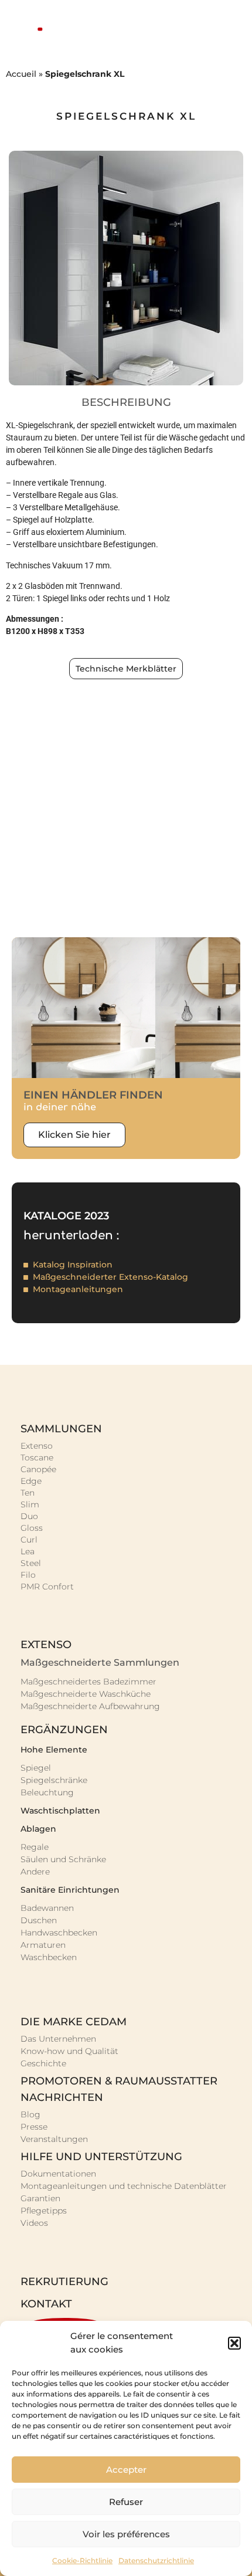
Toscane (37, 1458)
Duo (29, 1516)
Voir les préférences (126, 2534)
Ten (28, 1493)
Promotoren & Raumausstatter (119, 2081)
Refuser (126, 2502)
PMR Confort (47, 1587)
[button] (234, 2343)
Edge (31, 1481)
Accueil (21, 74)
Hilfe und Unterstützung (101, 2157)
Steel (31, 1563)
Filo (28, 1575)
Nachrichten (62, 2097)
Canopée (38, 1469)
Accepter (126, 2470)
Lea (28, 1551)
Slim (30, 1504)
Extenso (37, 1446)
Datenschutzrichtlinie (156, 2560)
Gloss (32, 1528)
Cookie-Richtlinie (82, 2560)
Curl (29, 1540)
